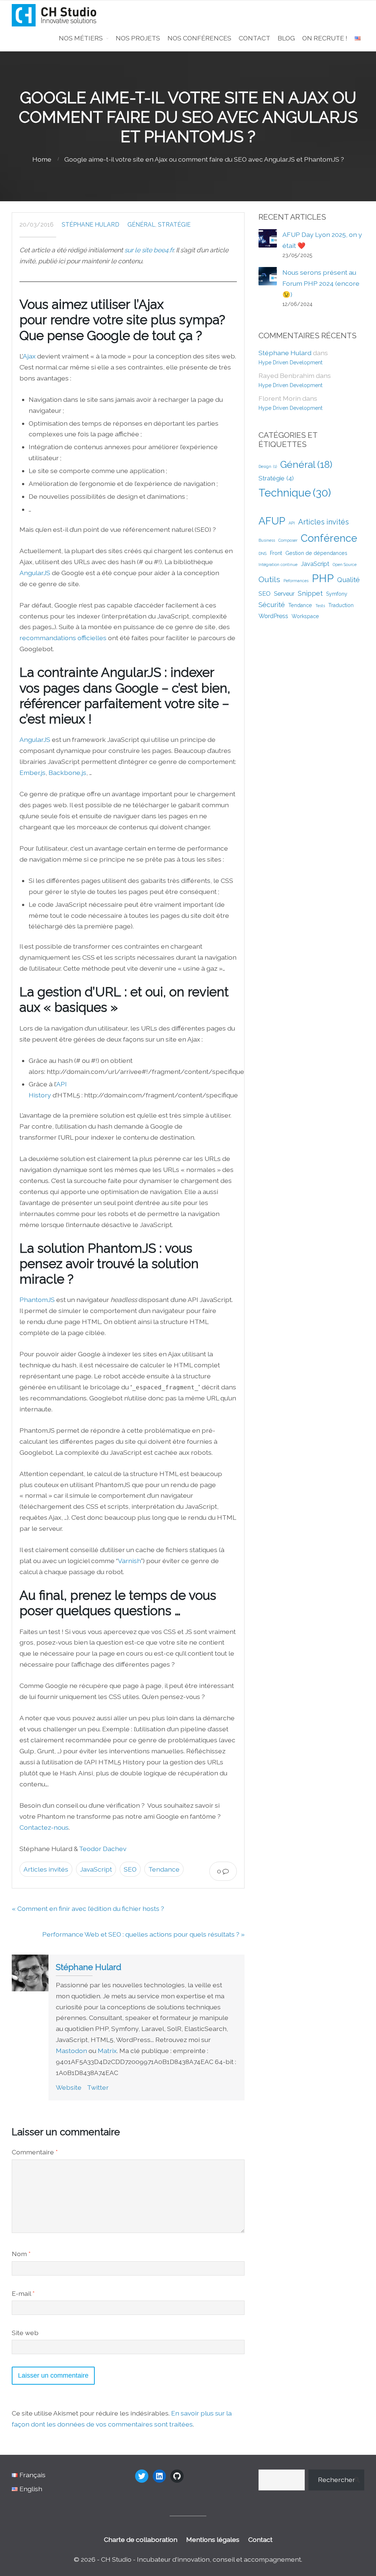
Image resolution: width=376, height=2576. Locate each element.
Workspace (305, 616)
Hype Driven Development (290, 362)
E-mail (23, 2293)
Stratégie (174, 225)
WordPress (273, 616)
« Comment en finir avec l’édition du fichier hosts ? (88, 1908)
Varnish (129, 1561)
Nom (21, 2254)
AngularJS (35, 573)
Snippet (310, 593)
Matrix (107, 2051)
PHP (323, 578)
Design (268, 466)
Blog (286, 38)
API (292, 523)
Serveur (284, 594)
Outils (269, 579)
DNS (263, 553)
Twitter (98, 2087)
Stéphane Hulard (91, 225)
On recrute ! (325, 38)
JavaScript (96, 1869)
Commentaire (35, 2152)
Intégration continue (278, 564)
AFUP (272, 521)
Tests (320, 606)
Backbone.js (67, 773)
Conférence (329, 538)
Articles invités (46, 1869)
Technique (295, 493)
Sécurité (272, 605)
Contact (254, 38)
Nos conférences (199, 38)
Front (276, 553)
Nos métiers (81, 38)
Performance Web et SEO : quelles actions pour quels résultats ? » (143, 1934)
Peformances (296, 581)
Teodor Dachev (103, 1849)
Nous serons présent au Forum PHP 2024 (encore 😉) (321, 283)
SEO (130, 1869)
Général (141, 225)
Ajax (29, 356)
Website (69, 2087)
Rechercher (337, 2480)
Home (42, 159)
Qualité (348, 580)
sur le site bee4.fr (149, 250)
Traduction (341, 605)
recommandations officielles (63, 638)
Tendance (164, 1869)
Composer (288, 540)
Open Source (345, 564)
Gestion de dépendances (316, 553)
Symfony (337, 594)
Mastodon (71, 2051)
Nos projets (138, 38)
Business (267, 540)
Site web (25, 2333)
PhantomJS (37, 1300)
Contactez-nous (44, 1827)
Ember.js (32, 773)
